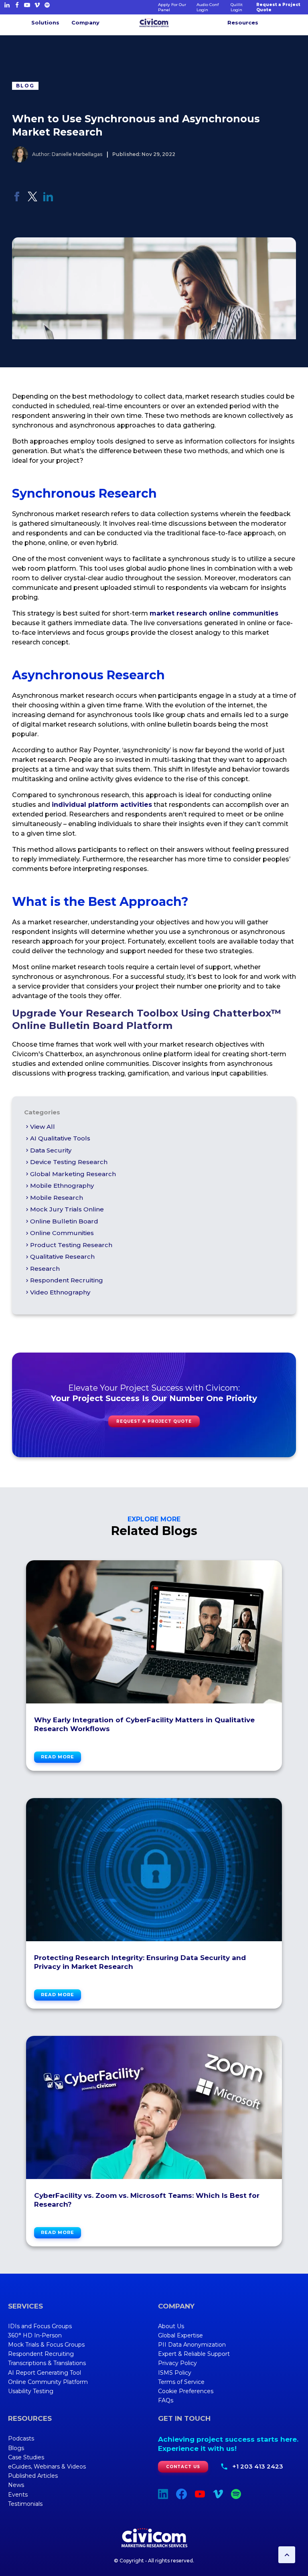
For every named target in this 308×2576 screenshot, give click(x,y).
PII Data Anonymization (192, 2345)
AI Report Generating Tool (45, 2373)
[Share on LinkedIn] (48, 199)
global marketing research (73, 1174)
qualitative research (62, 1257)
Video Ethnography (60, 1292)
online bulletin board (64, 1221)
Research (45, 1269)
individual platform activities (102, 805)
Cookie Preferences (186, 2391)
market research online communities (214, 613)
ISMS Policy (175, 2373)
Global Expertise (180, 2335)
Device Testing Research (69, 1162)
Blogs (16, 2448)
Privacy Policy (177, 2363)
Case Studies (26, 2457)
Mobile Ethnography (62, 1186)
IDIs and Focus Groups (40, 2326)
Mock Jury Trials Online (67, 1209)
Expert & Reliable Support (194, 2354)
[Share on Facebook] (17, 199)
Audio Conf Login (208, 7)
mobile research (57, 1198)
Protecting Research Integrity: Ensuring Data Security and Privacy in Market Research (140, 1962)
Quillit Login (237, 7)
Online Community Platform (48, 2382)
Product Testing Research (71, 1245)
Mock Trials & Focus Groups (46, 2345)
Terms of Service (181, 2382)
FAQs (166, 2400)
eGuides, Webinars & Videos (47, 2467)
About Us (171, 2326)
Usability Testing (31, 2391)
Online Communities (62, 1233)
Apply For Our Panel (172, 7)
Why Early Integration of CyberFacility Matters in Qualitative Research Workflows (144, 1724)
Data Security (51, 1150)
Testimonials (25, 2504)
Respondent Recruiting (67, 1280)
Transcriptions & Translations (47, 2363)
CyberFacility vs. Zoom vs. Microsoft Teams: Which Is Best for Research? (147, 2200)
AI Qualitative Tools (60, 1138)
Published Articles (33, 2476)
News (16, 2485)
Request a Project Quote (278, 7)
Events (18, 2495)
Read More (58, 1757)
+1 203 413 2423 (258, 2466)
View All (43, 1127)
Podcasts (21, 2438)
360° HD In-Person (35, 2335)
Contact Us (183, 2467)
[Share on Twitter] (32, 199)
